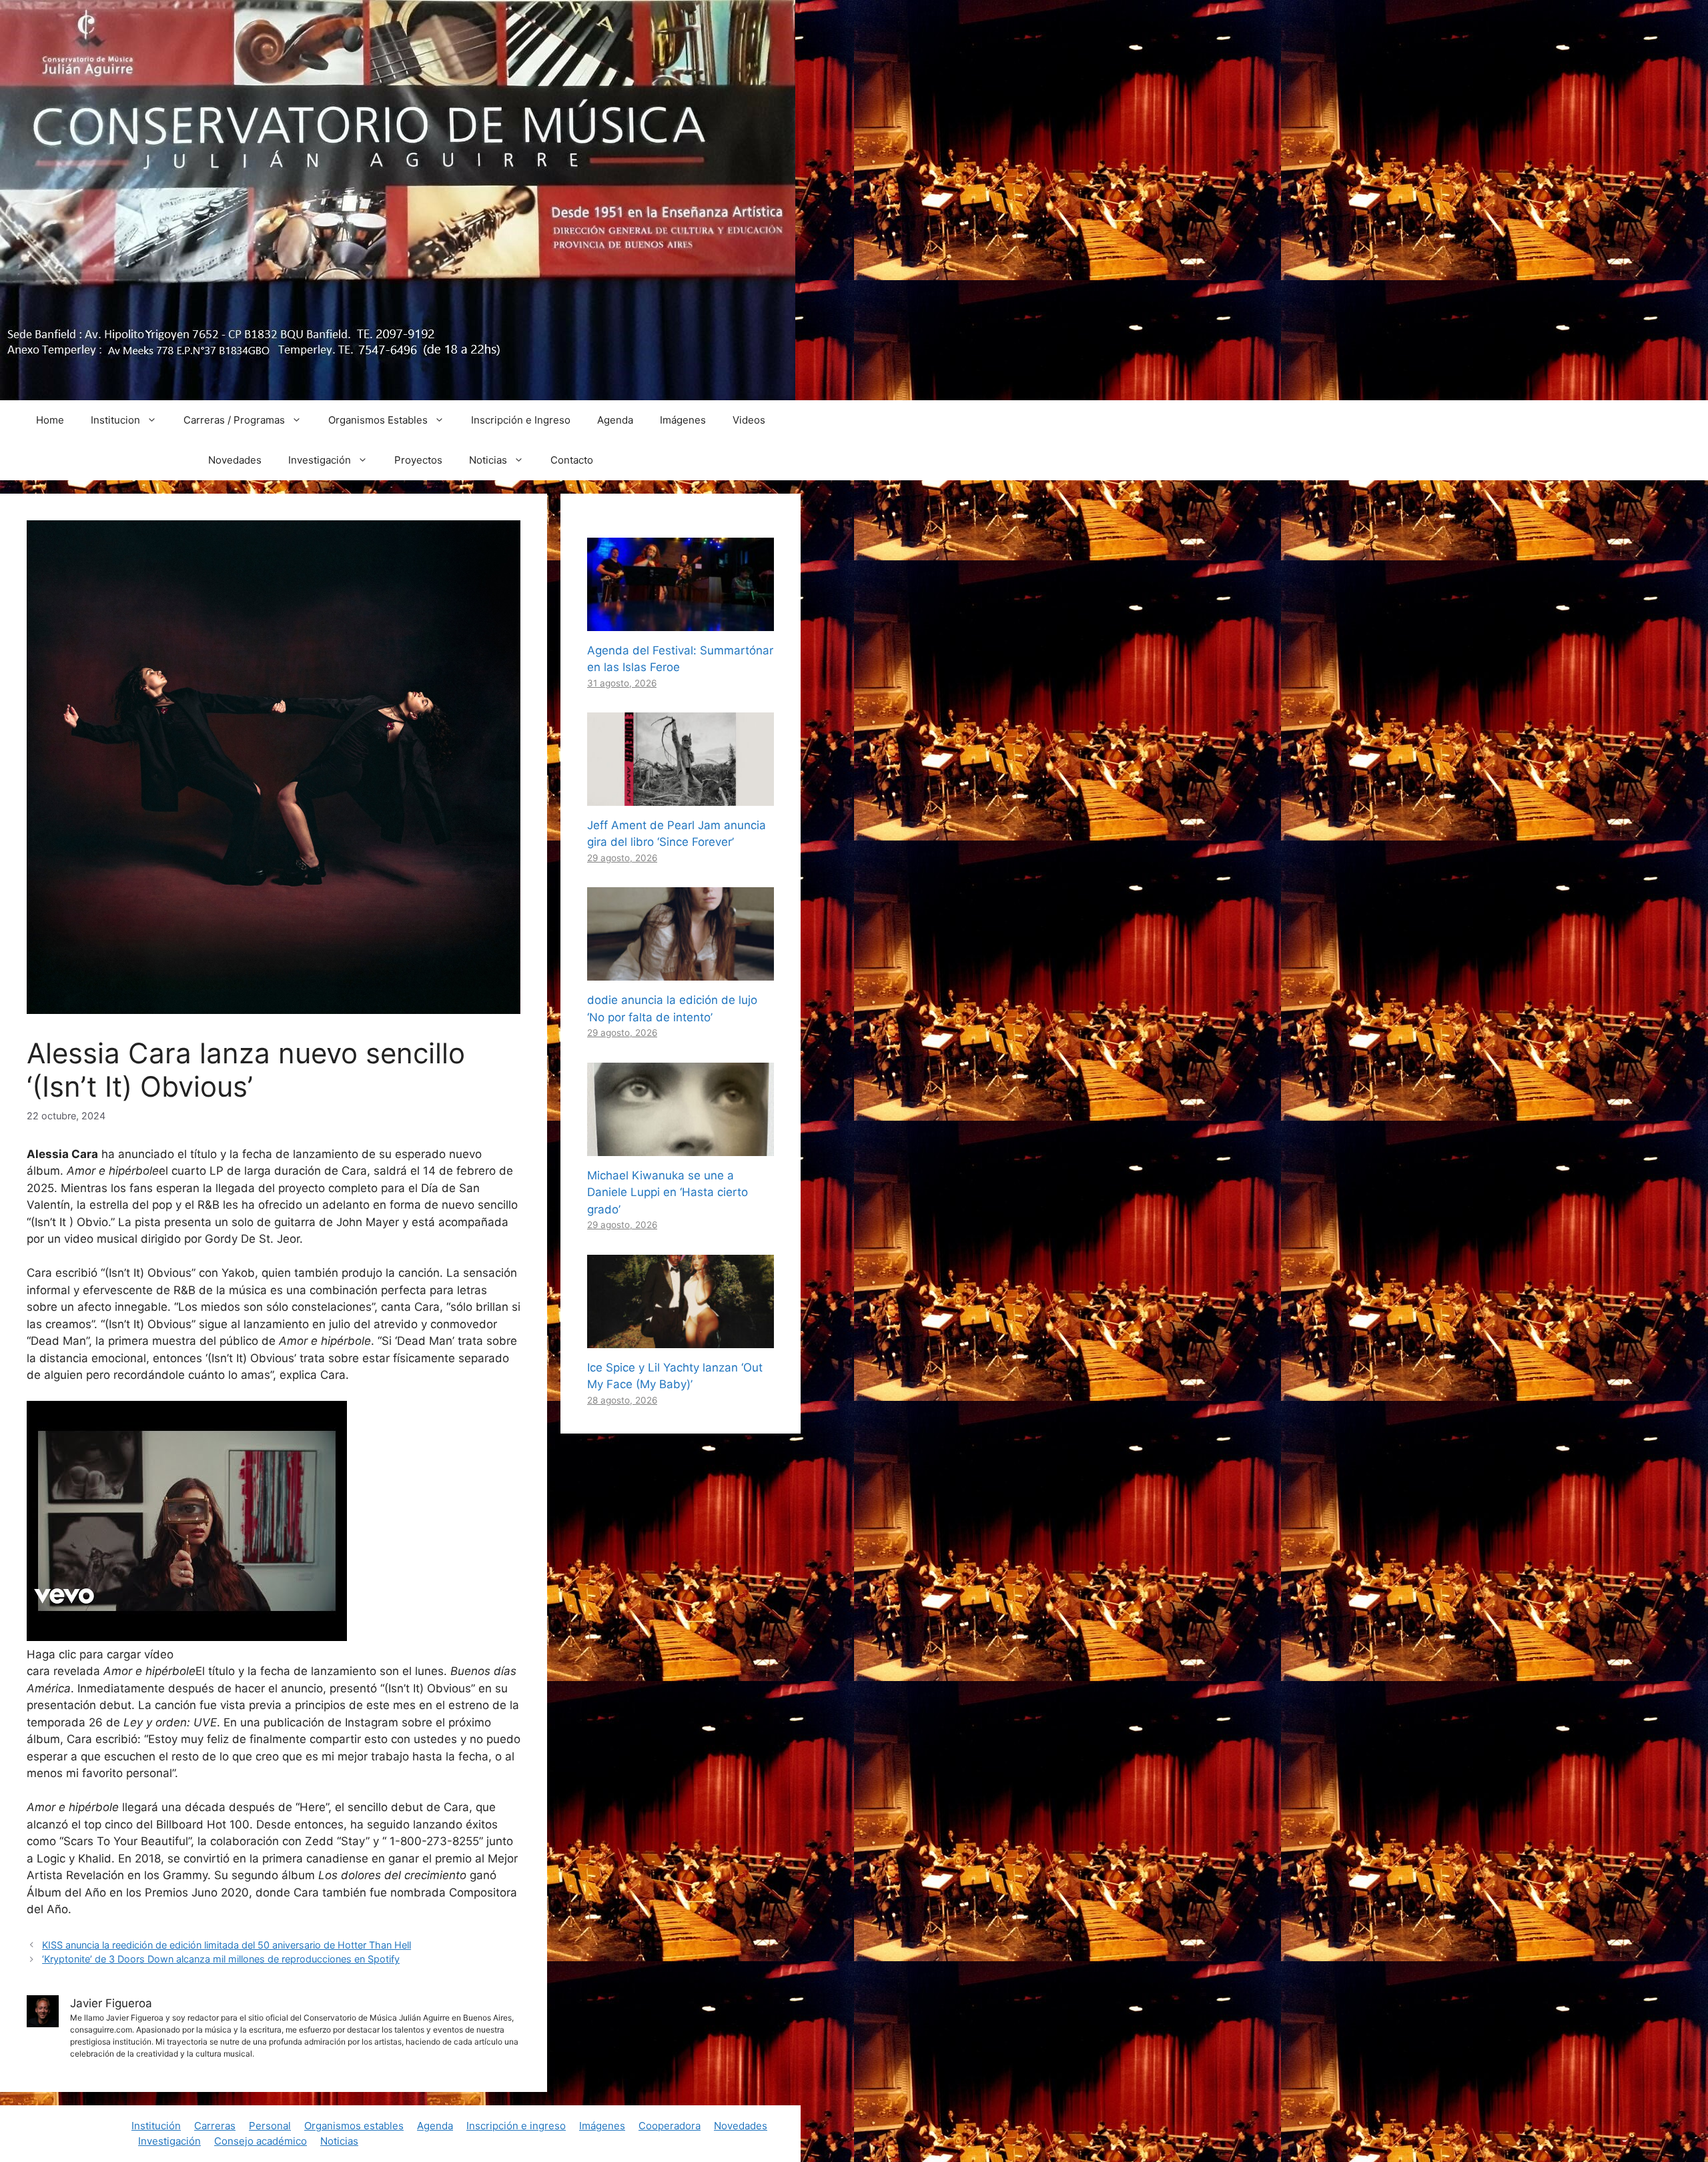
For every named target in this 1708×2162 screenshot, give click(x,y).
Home (50, 420)
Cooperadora (670, 2126)
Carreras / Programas (234, 420)
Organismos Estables (378, 420)
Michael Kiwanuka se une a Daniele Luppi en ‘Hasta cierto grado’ (668, 1192)
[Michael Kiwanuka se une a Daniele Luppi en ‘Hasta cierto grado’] (681, 1147)
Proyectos (418, 460)
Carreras (215, 2126)
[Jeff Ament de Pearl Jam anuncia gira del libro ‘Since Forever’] (681, 796)
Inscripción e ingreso (516, 2126)
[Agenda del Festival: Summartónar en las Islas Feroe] (681, 622)
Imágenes (683, 420)
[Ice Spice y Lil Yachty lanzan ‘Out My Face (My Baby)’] (681, 1339)
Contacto (572, 460)
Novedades (235, 460)
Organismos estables (354, 2126)
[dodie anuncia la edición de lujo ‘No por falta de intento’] (681, 972)
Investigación (320, 460)
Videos (749, 420)
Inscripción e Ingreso (521, 420)
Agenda (615, 420)
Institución (156, 2126)
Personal (270, 2126)
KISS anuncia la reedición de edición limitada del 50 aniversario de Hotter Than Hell (227, 1945)
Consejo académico (261, 2141)
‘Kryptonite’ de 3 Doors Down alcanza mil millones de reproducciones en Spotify (221, 1959)
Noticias (488, 460)
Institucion (115, 420)
